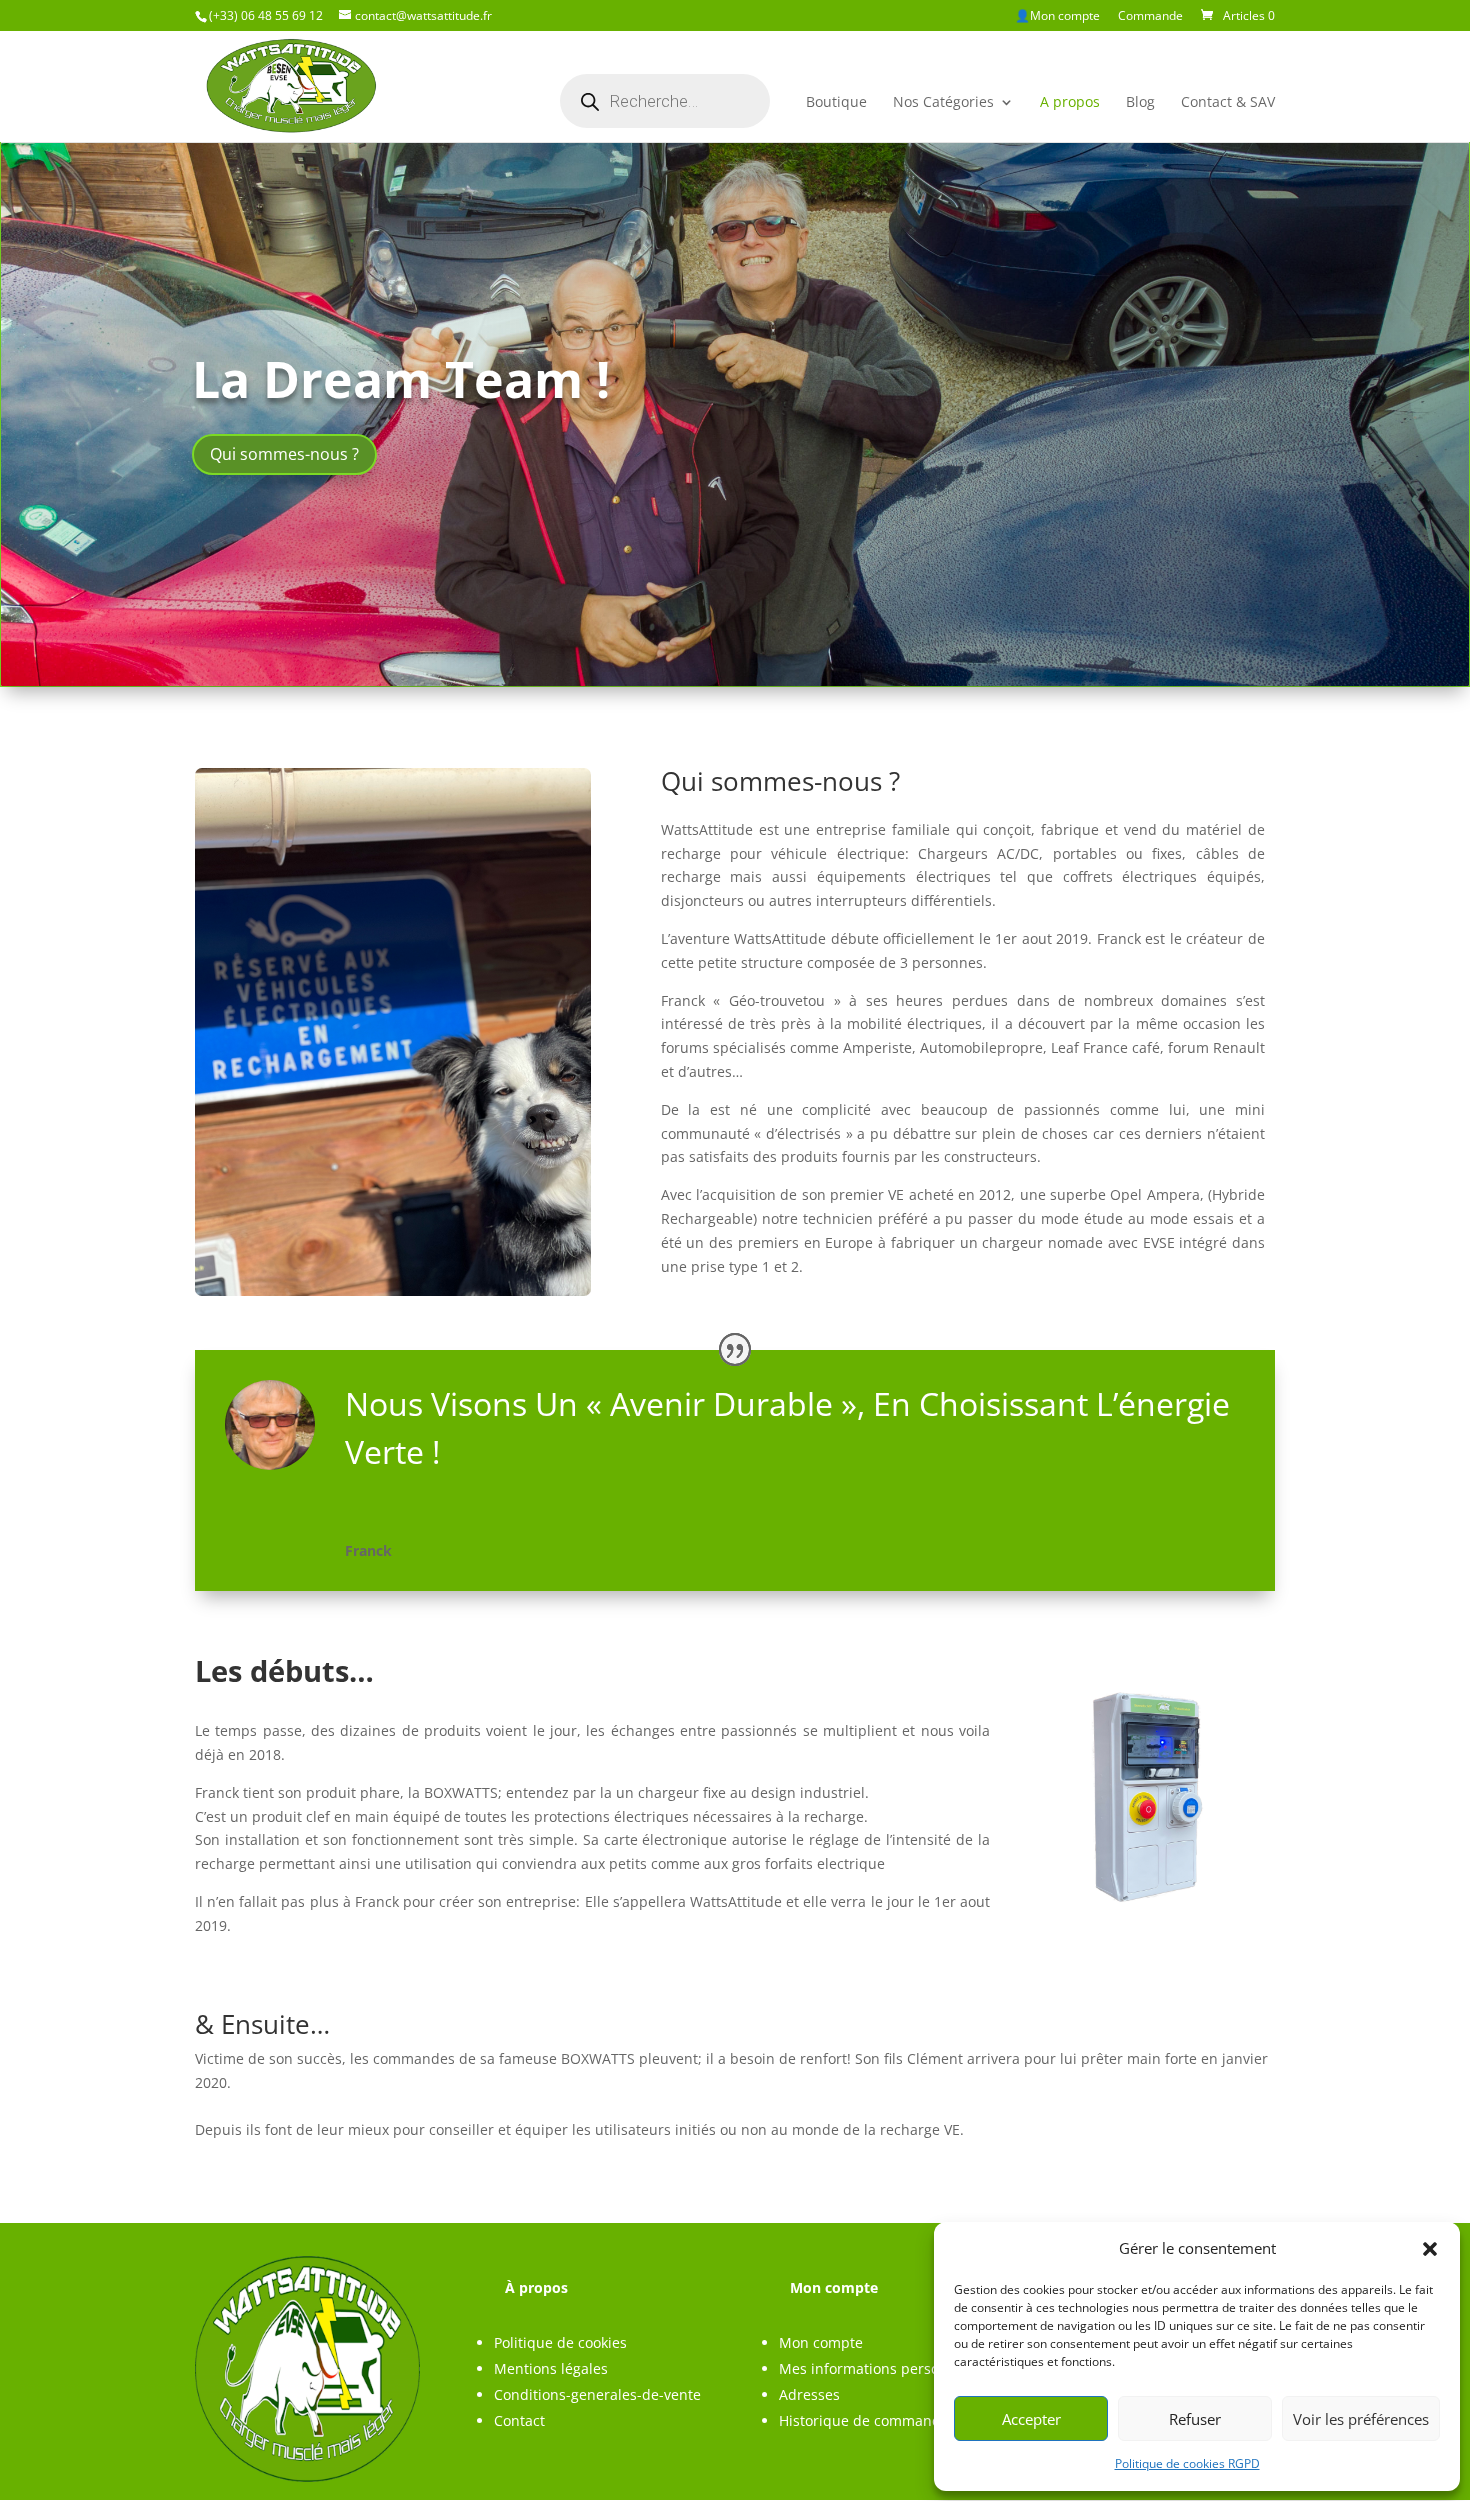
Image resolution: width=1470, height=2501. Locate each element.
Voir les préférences (1361, 2419)
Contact (519, 2420)
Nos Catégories (943, 103)
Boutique (836, 103)
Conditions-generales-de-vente (597, 2394)
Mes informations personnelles (883, 2368)
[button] (1430, 2249)
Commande (1150, 17)
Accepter (1031, 2419)
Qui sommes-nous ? (284, 454)
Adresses (809, 2394)
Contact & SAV (1228, 103)
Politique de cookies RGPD (1187, 2463)
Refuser (1195, 2419)
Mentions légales (551, 2368)
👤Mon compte (1057, 17)
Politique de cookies (560, 2342)
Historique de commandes (867, 2420)
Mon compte (821, 2342)
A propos (1070, 103)
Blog (1140, 103)
